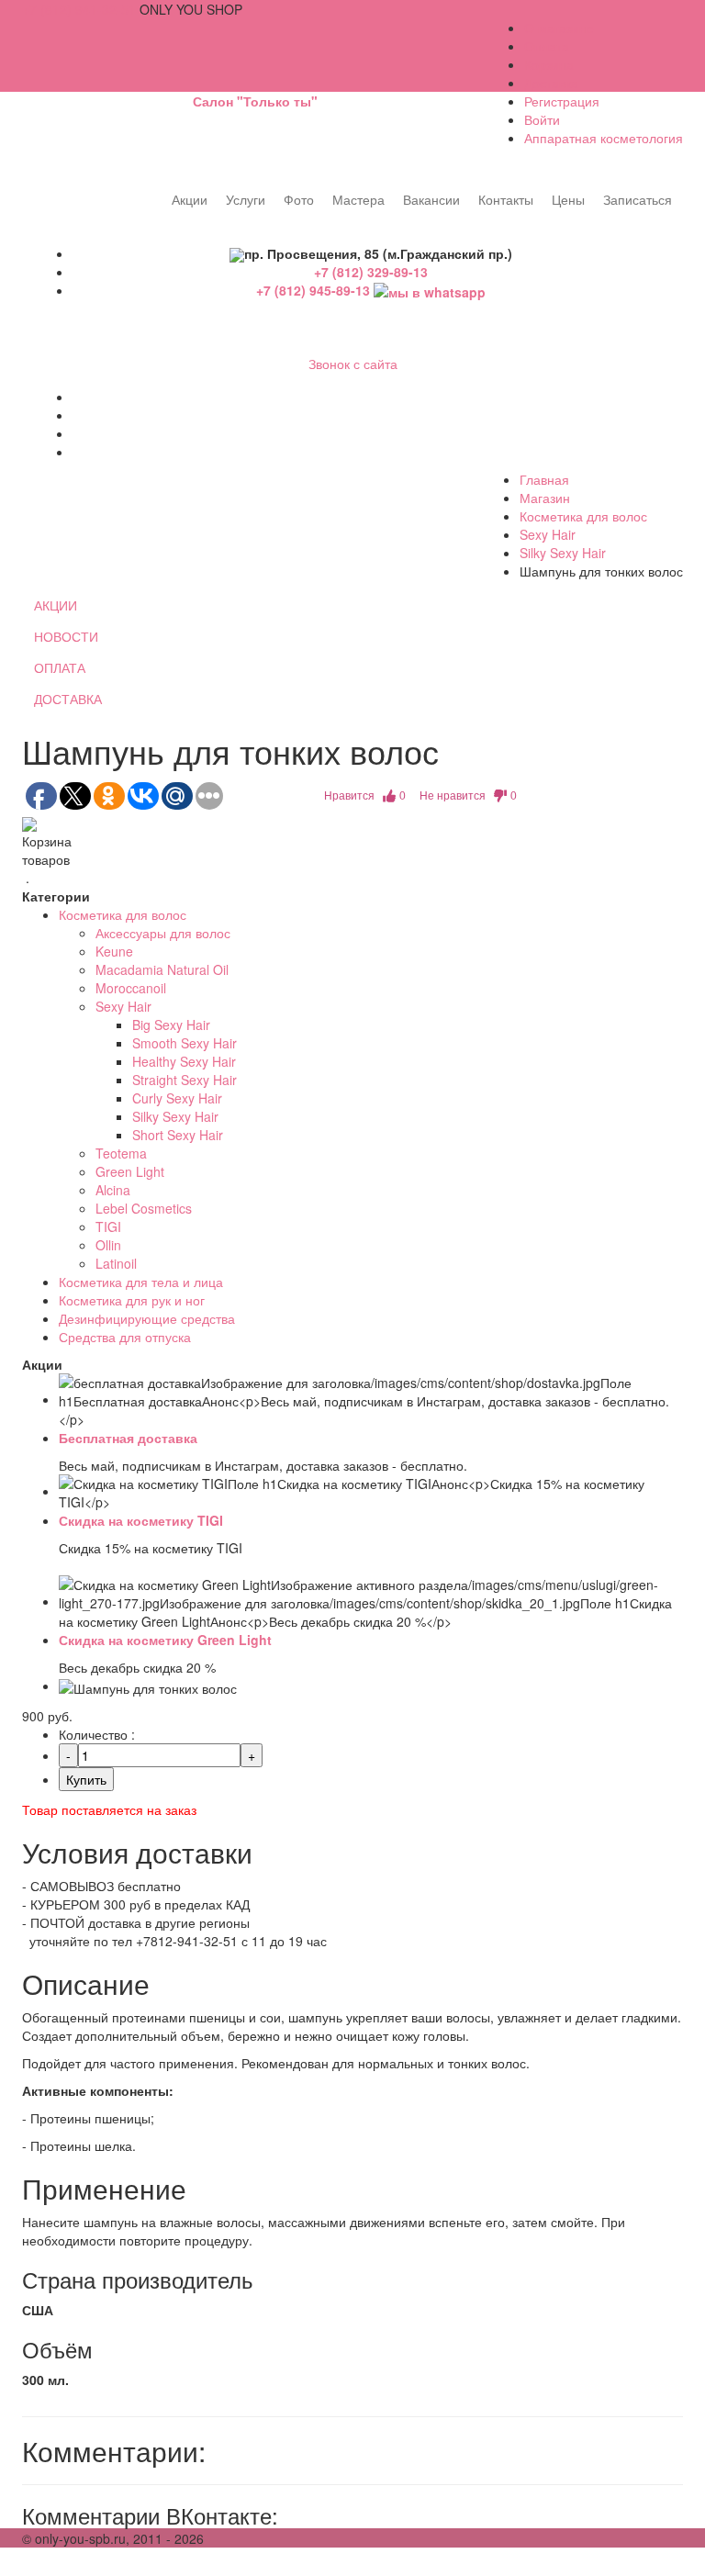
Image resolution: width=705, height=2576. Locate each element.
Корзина (549, 64)
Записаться (638, 199)
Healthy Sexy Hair (184, 1061)
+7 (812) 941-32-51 (79, 9)
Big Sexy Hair (171, 1025)
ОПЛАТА (60, 667)
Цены (568, 199)
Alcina (113, 1190)
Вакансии (431, 199)
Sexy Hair (548, 534)
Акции (190, 199)
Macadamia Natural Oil (162, 969)
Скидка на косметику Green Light (165, 1640)
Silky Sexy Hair (563, 553)
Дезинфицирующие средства (147, 1318)
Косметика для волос (583, 516)
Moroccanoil (131, 988)
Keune (114, 951)
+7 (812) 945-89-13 (315, 290)
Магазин (545, 498)
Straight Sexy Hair (185, 1080)
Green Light (130, 1171)
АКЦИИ (56, 605)
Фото (299, 199)
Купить (86, 1779)
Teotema (121, 1153)
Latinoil (116, 1263)
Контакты (506, 199)
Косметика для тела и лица (141, 1282)
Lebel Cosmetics (144, 1208)
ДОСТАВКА (68, 699)
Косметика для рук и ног (132, 1300)
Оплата (547, 46)
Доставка (551, 83)
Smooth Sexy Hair (185, 1043)
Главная (544, 479)
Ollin (108, 1245)
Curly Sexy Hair (177, 1098)
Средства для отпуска (125, 1337)
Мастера (358, 199)
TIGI (108, 1226)
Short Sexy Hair (178, 1135)
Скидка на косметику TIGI (141, 1520)
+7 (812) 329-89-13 (371, 272)
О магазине (559, 28)
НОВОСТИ (66, 636)
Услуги (246, 199)
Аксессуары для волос (163, 933)
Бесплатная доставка (128, 1438)
